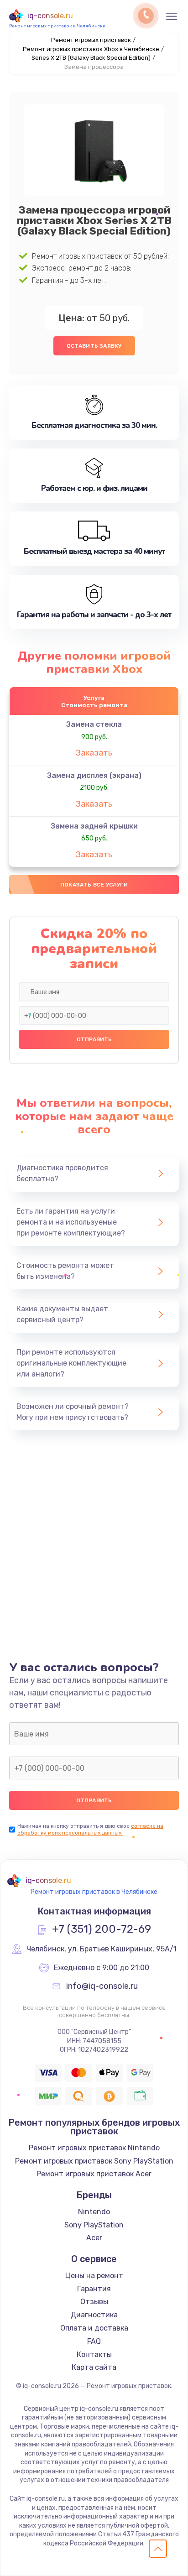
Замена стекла (94, 724)
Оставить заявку (94, 346)
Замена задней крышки (94, 826)
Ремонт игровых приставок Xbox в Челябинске (91, 49)
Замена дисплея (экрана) (94, 775)
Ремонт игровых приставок (91, 40)
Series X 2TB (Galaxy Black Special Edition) (91, 58)
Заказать (94, 753)
